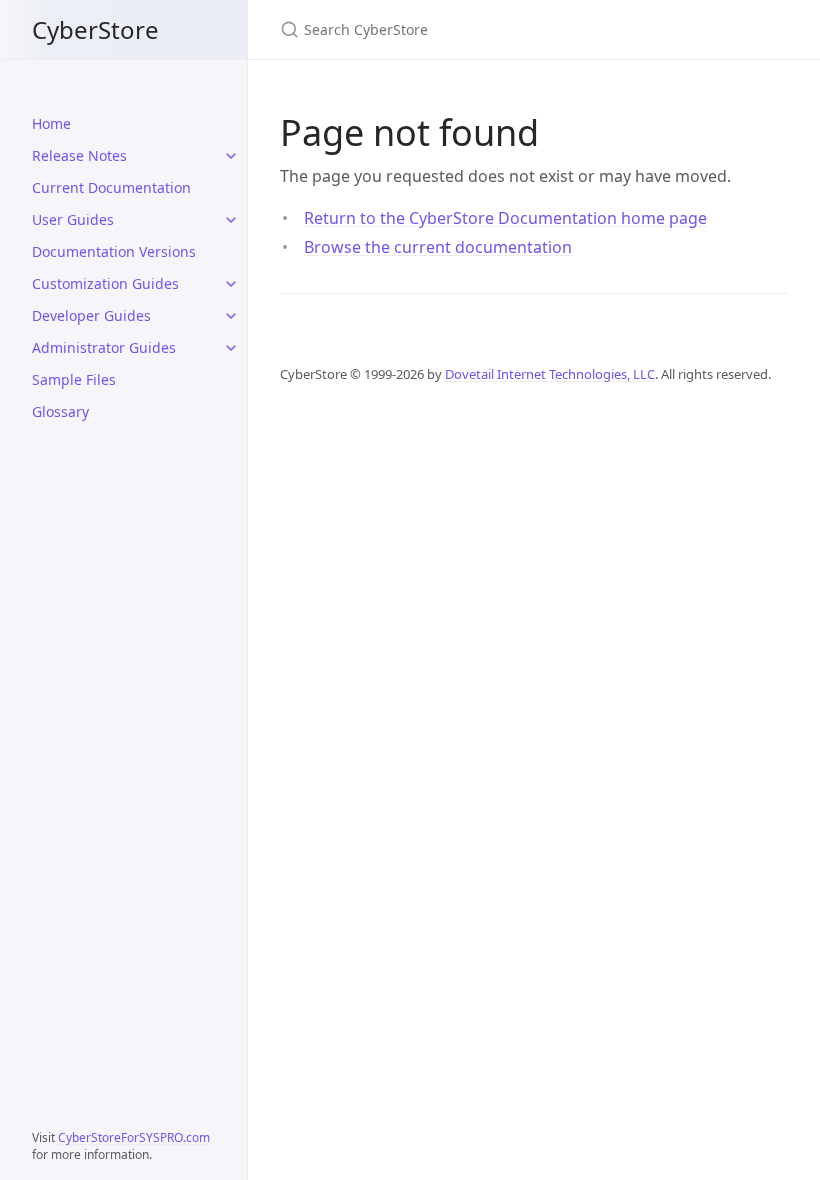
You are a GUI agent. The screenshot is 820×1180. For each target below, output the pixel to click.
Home (51, 123)
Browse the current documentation (438, 247)
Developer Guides (91, 315)
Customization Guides (105, 283)
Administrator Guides (104, 347)
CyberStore (95, 29)
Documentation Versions (114, 251)
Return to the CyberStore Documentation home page (505, 218)
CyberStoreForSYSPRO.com (134, 1137)
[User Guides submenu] (231, 220)
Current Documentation (111, 187)
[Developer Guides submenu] (231, 316)
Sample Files (74, 379)
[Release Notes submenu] (231, 156)
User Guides (73, 219)
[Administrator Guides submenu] (231, 348)
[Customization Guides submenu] (231, 284)
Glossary (60, 411)
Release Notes (79, 155)
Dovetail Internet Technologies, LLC (550, 374)
